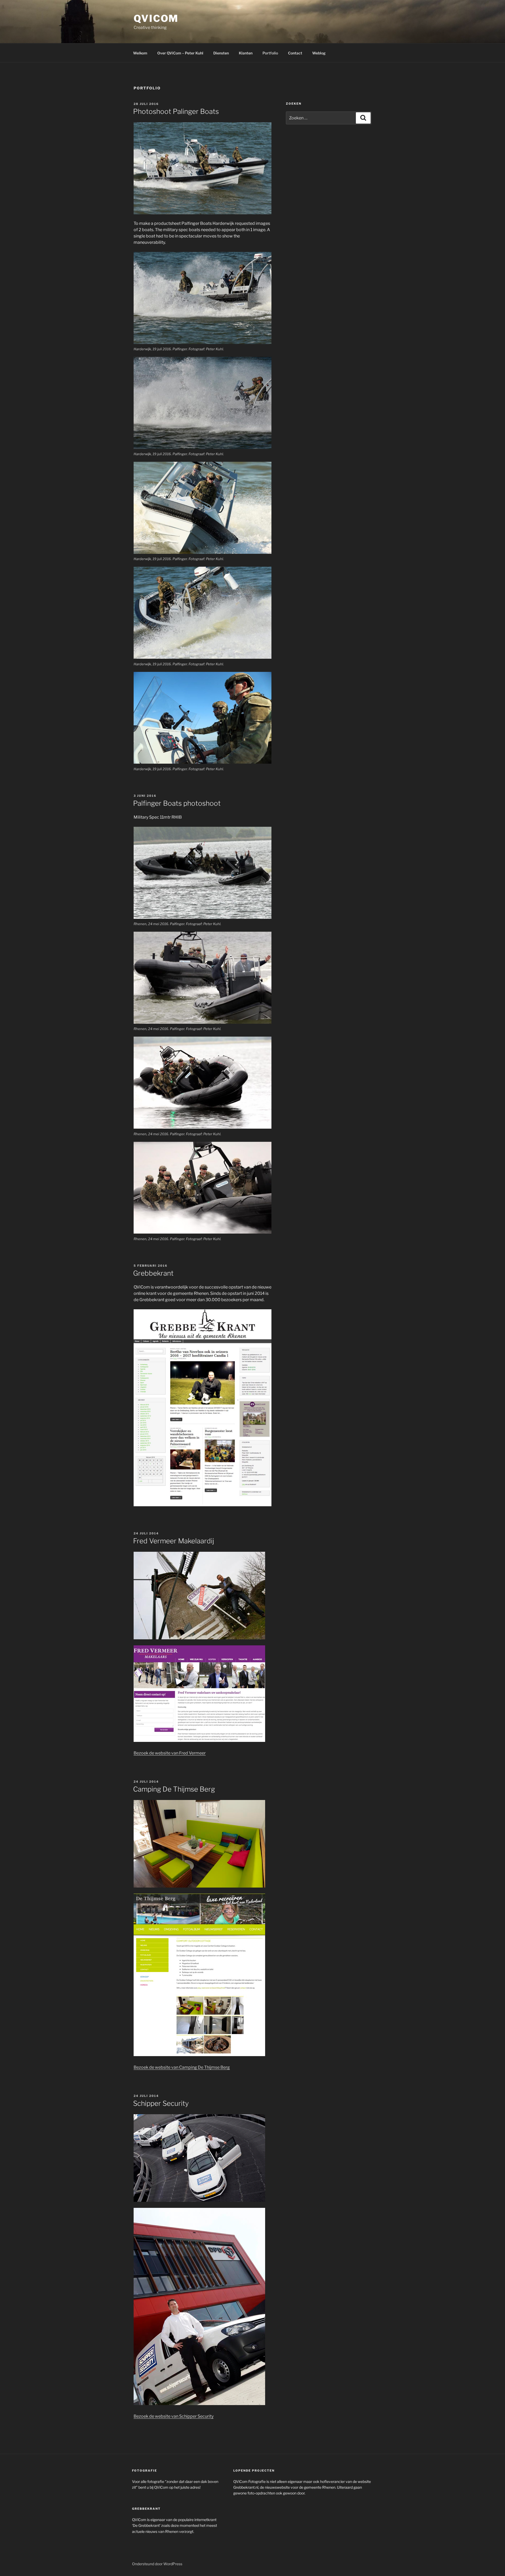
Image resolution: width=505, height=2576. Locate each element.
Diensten (221, 53)
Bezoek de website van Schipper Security (174, 2416)
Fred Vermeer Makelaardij (174, 1541)
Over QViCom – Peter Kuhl (180, 53)
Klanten (246, 53)
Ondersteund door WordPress (157, 2564)
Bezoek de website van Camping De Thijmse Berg (182, 2067)
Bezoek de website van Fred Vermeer (170, 1753)
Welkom (140, 53)
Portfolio (270, 53)
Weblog (319, 53)
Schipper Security (161, 2103)
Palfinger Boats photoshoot (177, 803)
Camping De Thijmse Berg (174, 1789)
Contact (295, 53)
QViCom (156, 18)
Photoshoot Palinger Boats (176, 111)
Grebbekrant (153, 1273)
